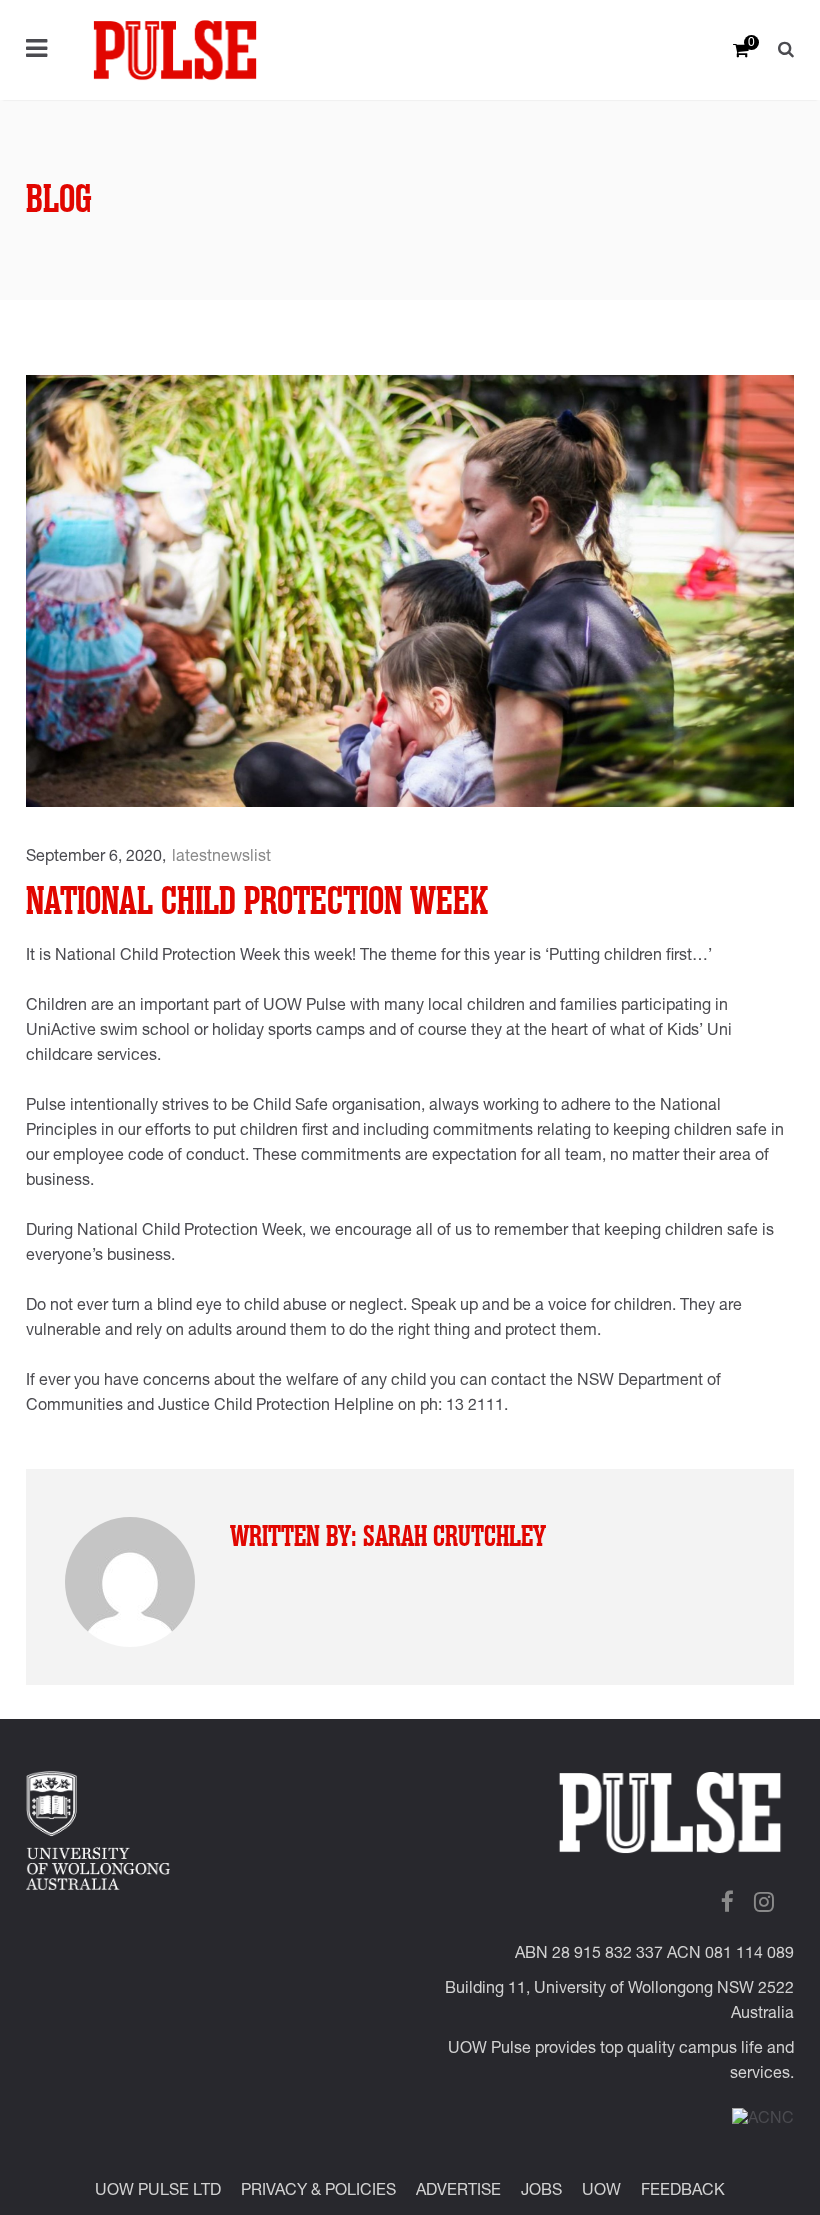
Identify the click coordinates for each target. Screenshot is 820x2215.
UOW (601, 2192)
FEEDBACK (683, 2192)
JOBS (541, 2192)
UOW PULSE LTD (158, 2192)
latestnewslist (221, 858)
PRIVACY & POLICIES (318, 2192)
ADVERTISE (458, 2192)
